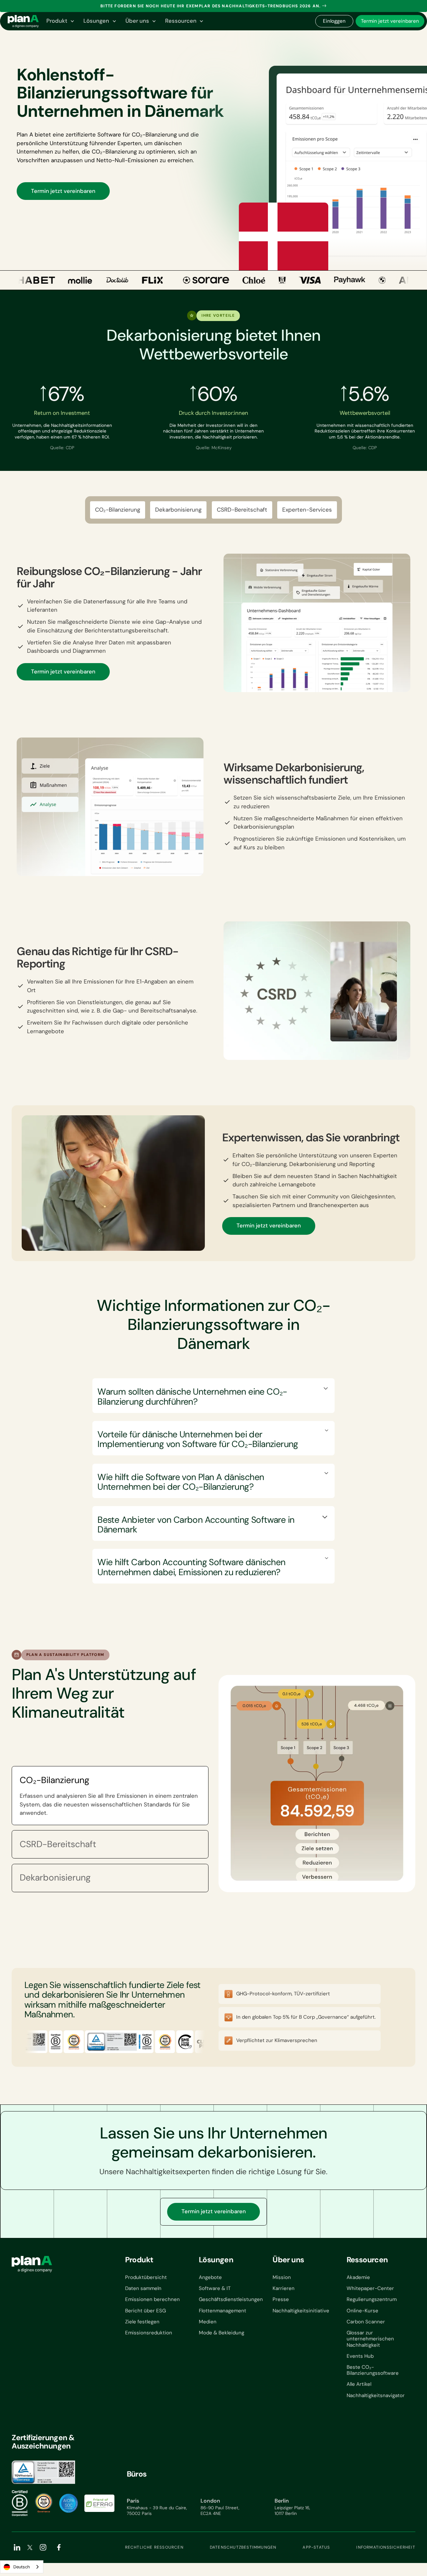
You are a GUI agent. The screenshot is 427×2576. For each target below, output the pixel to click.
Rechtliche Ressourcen (154, 2547)
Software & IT (215, 2288)
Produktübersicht (146, 2277)
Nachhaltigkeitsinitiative (301, 2311)
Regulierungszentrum (372, 2299)
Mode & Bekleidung (222, 2333)
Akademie (358, 2277)
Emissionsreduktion (149, 2333)
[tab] (110, 1796)
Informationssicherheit (386, 2547)
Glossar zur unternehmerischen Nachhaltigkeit (370, 2339)
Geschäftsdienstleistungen (231, 2299)
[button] (60, 21)
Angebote (210, 2277)
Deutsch (22, 2567)
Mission (282, 2277)
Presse (281, 2299)
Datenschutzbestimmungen (243, 2547)
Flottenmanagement (223, 2311)
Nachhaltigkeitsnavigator (376, 2395)
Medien (208, 2322)
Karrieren (284, 2288)
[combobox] (22, 2567)
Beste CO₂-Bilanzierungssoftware (373, 2370)
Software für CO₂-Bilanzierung (137, 134)
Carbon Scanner (366, 2322)
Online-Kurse (362, 2311)
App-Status (316, 2547)
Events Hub (360, 2356)
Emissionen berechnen (152, 2299)
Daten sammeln (143, 2288)
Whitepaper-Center (370, 2288)
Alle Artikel (359, 2384)
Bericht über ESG (145, 2311)
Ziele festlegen (142, 2322)
